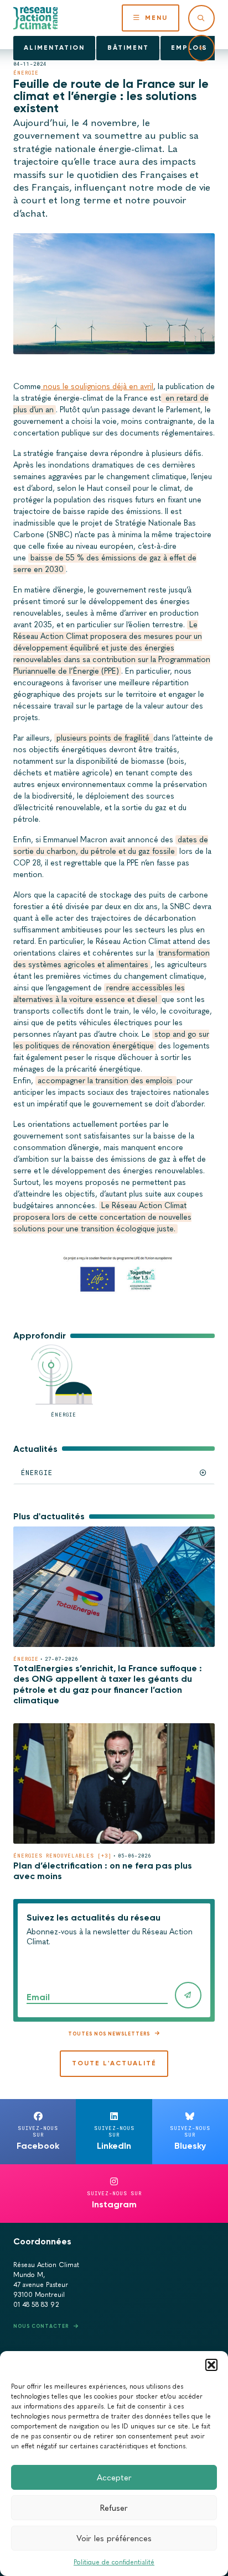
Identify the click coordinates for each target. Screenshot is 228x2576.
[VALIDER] (188, 1995)
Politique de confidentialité (114, 2562)
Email (38, 1997)
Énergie (26, 73)
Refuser (114, 2508)
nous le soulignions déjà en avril (97, 387)
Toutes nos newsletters (109, 2034)
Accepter (114, 2478)
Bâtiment (128, 48)
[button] (211, 2365)
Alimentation (54, 48)
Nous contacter (41, 2326)
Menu (156, 18)
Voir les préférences (114, 2538)
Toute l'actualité (114, 2063)
